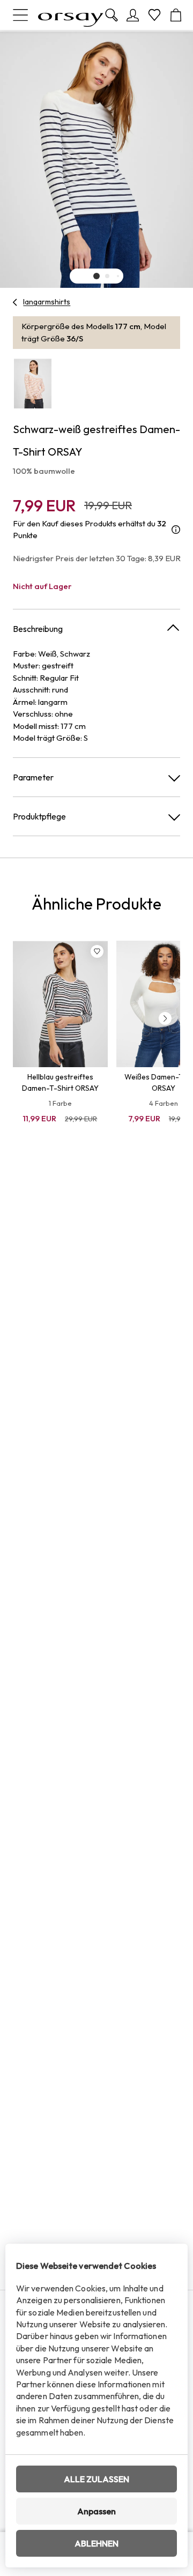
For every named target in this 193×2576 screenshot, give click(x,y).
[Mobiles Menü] (20, 15)
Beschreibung (38, 629)
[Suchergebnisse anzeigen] (112, 15)
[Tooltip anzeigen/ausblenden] (176, 530)
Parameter (33, 777)
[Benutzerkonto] (133, 15)
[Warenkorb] (176, 15)
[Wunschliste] (154, 15)
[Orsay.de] (71, 15)
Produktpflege (39, 816)
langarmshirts (47, 302)
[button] (96, 276)
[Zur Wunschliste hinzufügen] (97, 951)
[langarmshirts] (15, 302)
